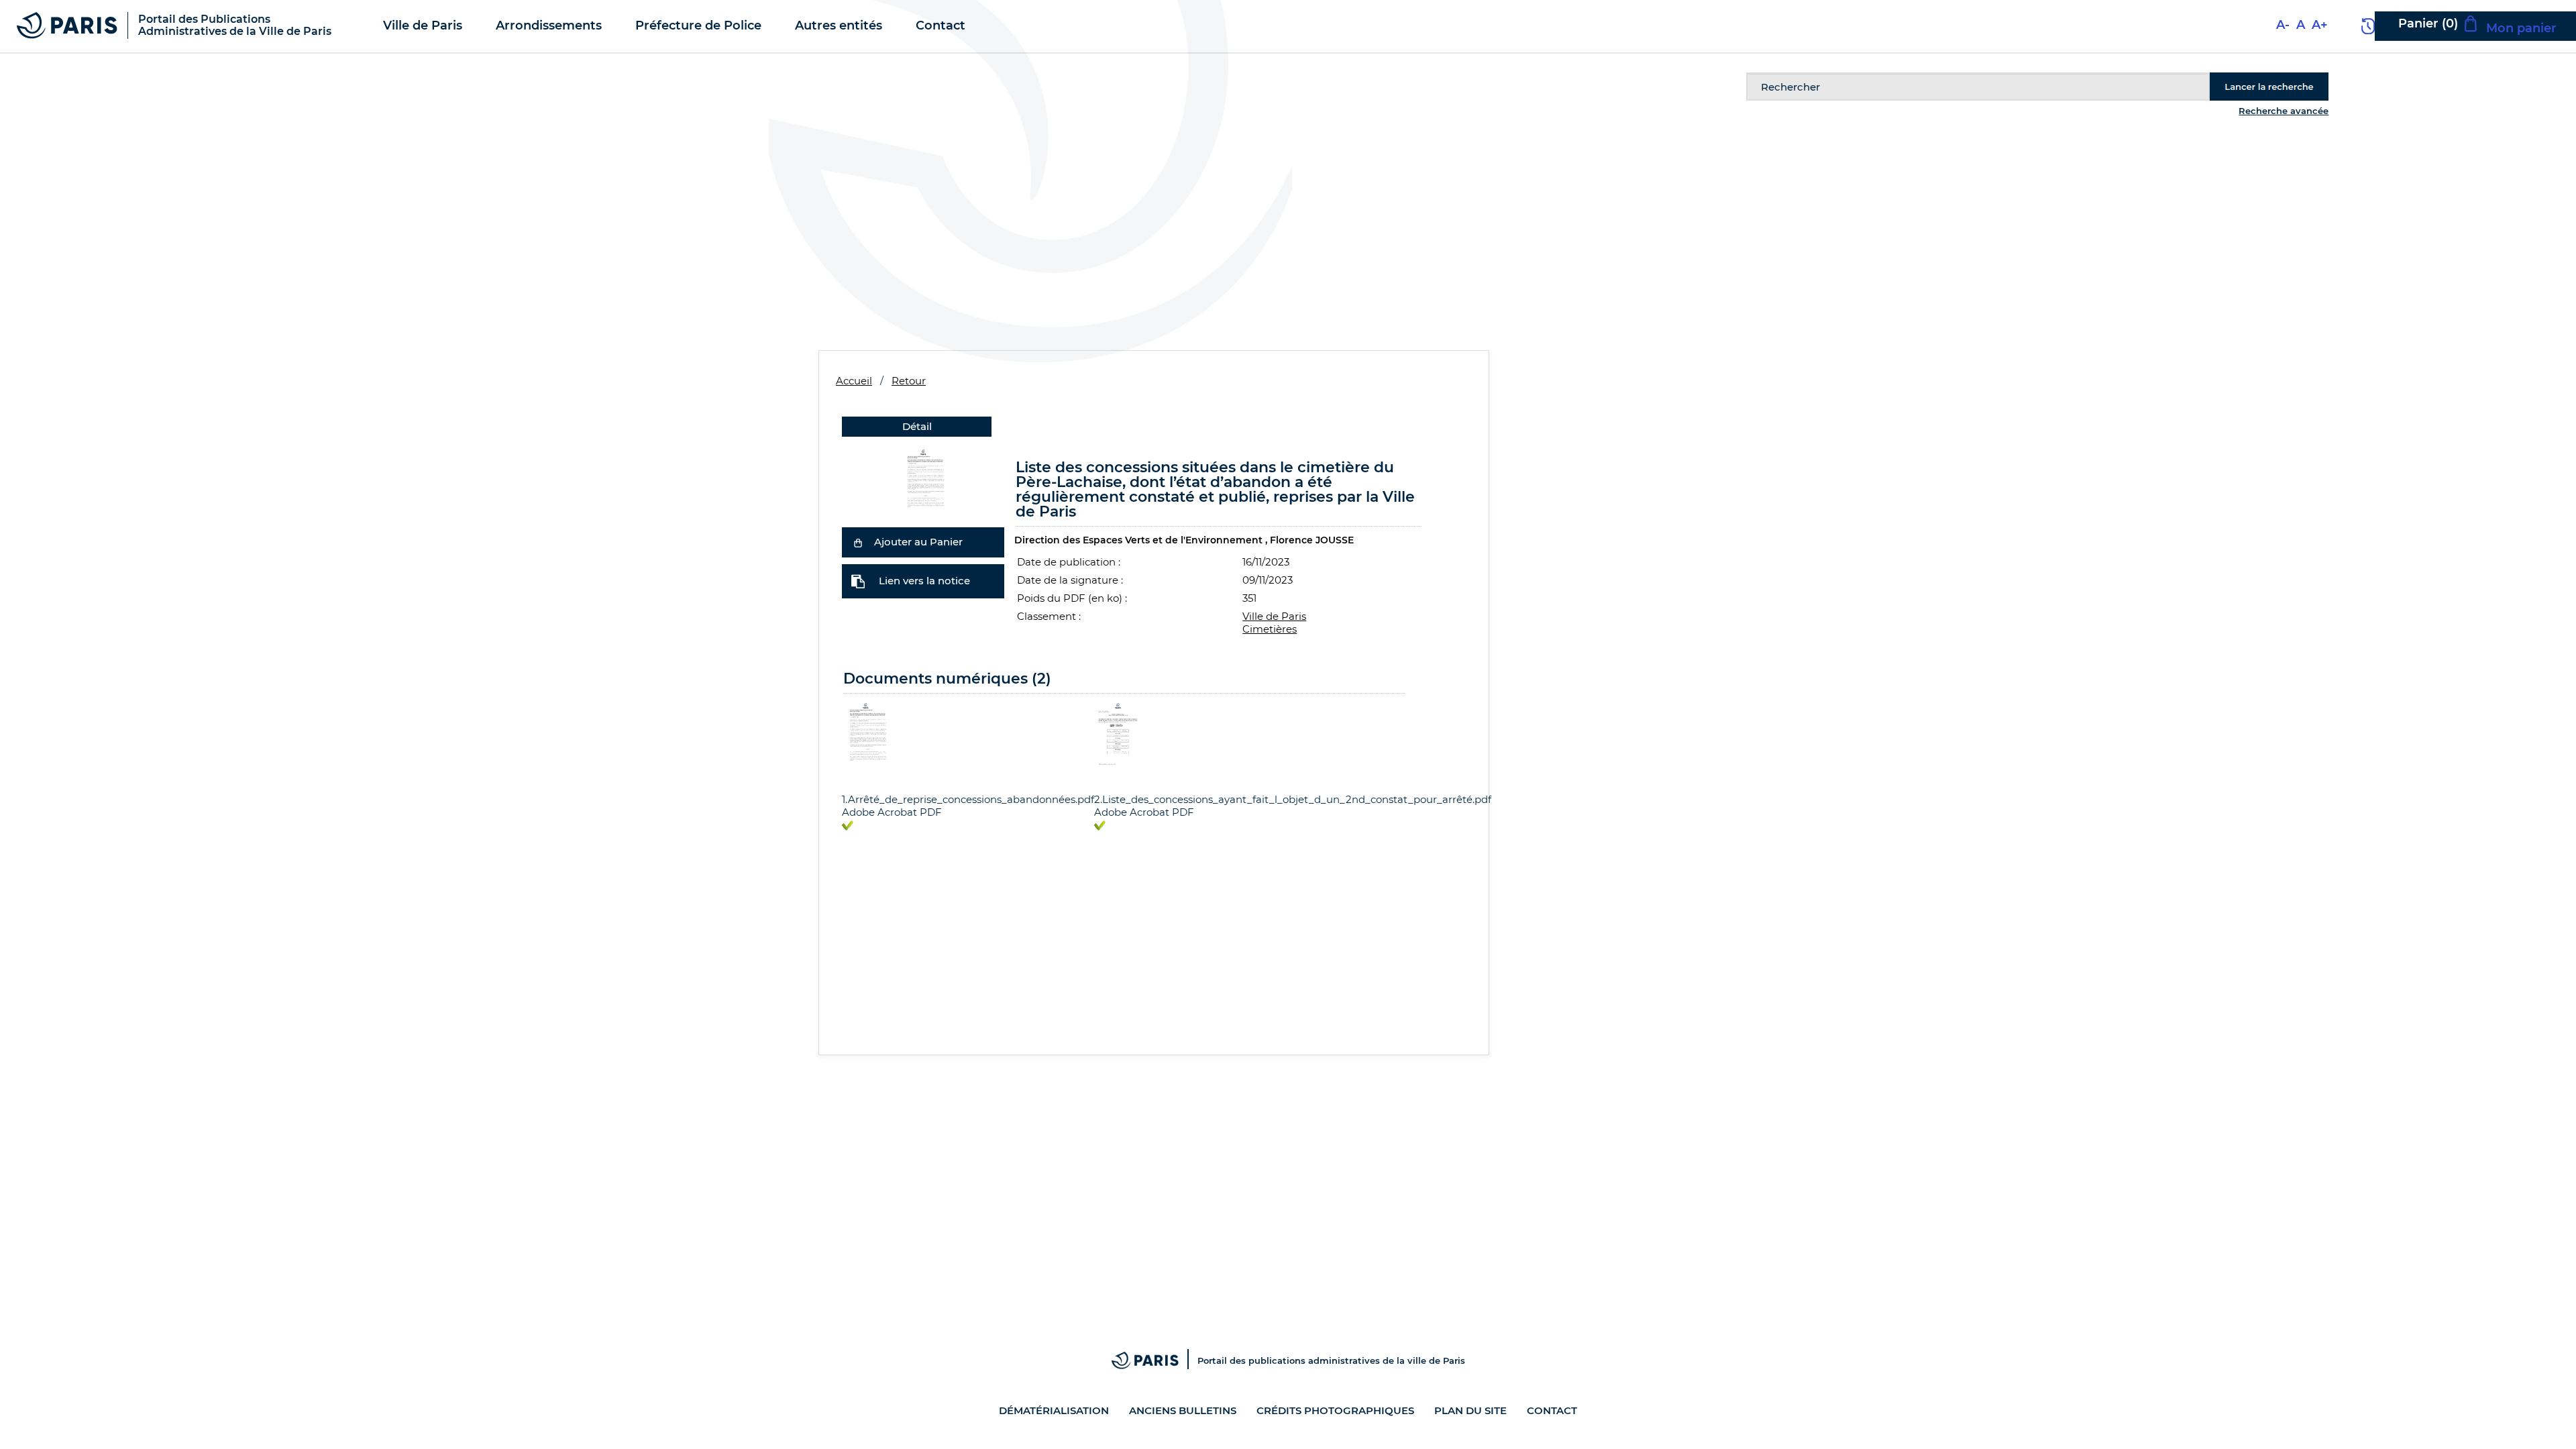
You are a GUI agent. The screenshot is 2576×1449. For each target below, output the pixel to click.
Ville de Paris (1274, 616)
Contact (1552, 1410)
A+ (2320, 25)
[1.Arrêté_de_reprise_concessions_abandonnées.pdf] (923, 479)
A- (2283, 25)
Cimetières (1270, 629)
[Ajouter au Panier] (858, 542)
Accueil (854, 381)
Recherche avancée (2284, 111)
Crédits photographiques (1335, 1410)
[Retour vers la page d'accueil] (67, 24)
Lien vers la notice (924, 581)
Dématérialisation (1054, 1410)
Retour (909, 381)
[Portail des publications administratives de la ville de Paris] (1155, 1360)
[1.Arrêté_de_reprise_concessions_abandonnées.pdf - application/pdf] (866, 733)
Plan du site (1470, 1410)
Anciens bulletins (1183, 1410)
